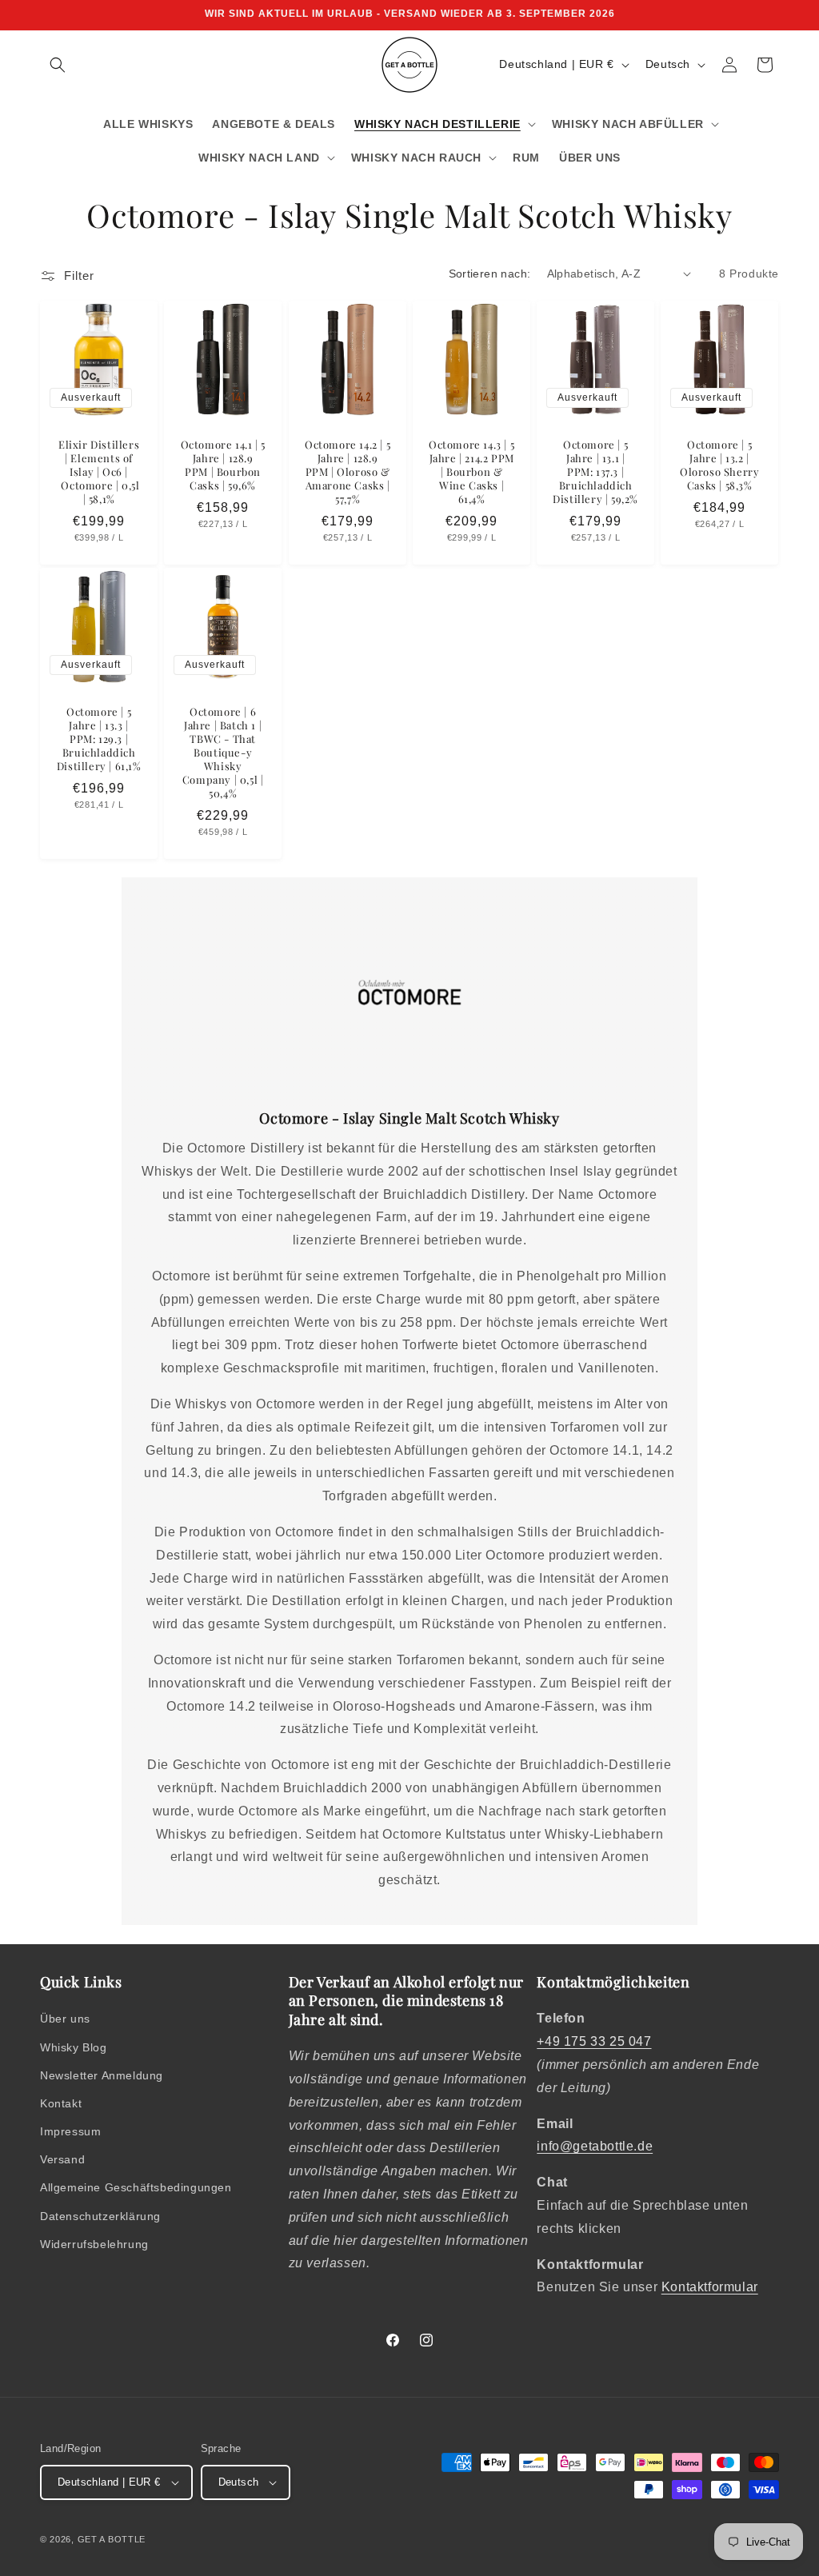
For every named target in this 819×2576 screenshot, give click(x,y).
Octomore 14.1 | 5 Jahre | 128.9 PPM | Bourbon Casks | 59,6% (223, 465)
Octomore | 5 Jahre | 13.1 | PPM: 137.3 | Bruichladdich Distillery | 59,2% (595, 472)
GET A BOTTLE (112, 2539)
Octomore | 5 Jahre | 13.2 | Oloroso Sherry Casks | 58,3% (719, 465)
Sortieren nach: (490, 274)
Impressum (70, 2131)
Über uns (65, 2019)
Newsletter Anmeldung (102, 2075)
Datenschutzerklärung (100, 2216)
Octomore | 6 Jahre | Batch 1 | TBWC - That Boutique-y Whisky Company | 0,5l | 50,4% (223, 752)
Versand (62, 2159)
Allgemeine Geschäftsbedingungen (136, 2187)
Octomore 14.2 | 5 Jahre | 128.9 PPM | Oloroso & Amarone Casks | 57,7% (348, 472)
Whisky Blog (74, 2047)
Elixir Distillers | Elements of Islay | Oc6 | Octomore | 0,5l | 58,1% (99, 472)
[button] (58, 65)
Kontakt (61, 2103)
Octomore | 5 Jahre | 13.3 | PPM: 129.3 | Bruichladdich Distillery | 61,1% (99, 739)
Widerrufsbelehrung (94, 2244)
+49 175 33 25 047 (594, 2041)
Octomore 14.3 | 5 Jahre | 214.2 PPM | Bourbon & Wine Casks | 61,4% (471, 472)
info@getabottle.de (595, 2146)
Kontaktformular (710, 2287)
